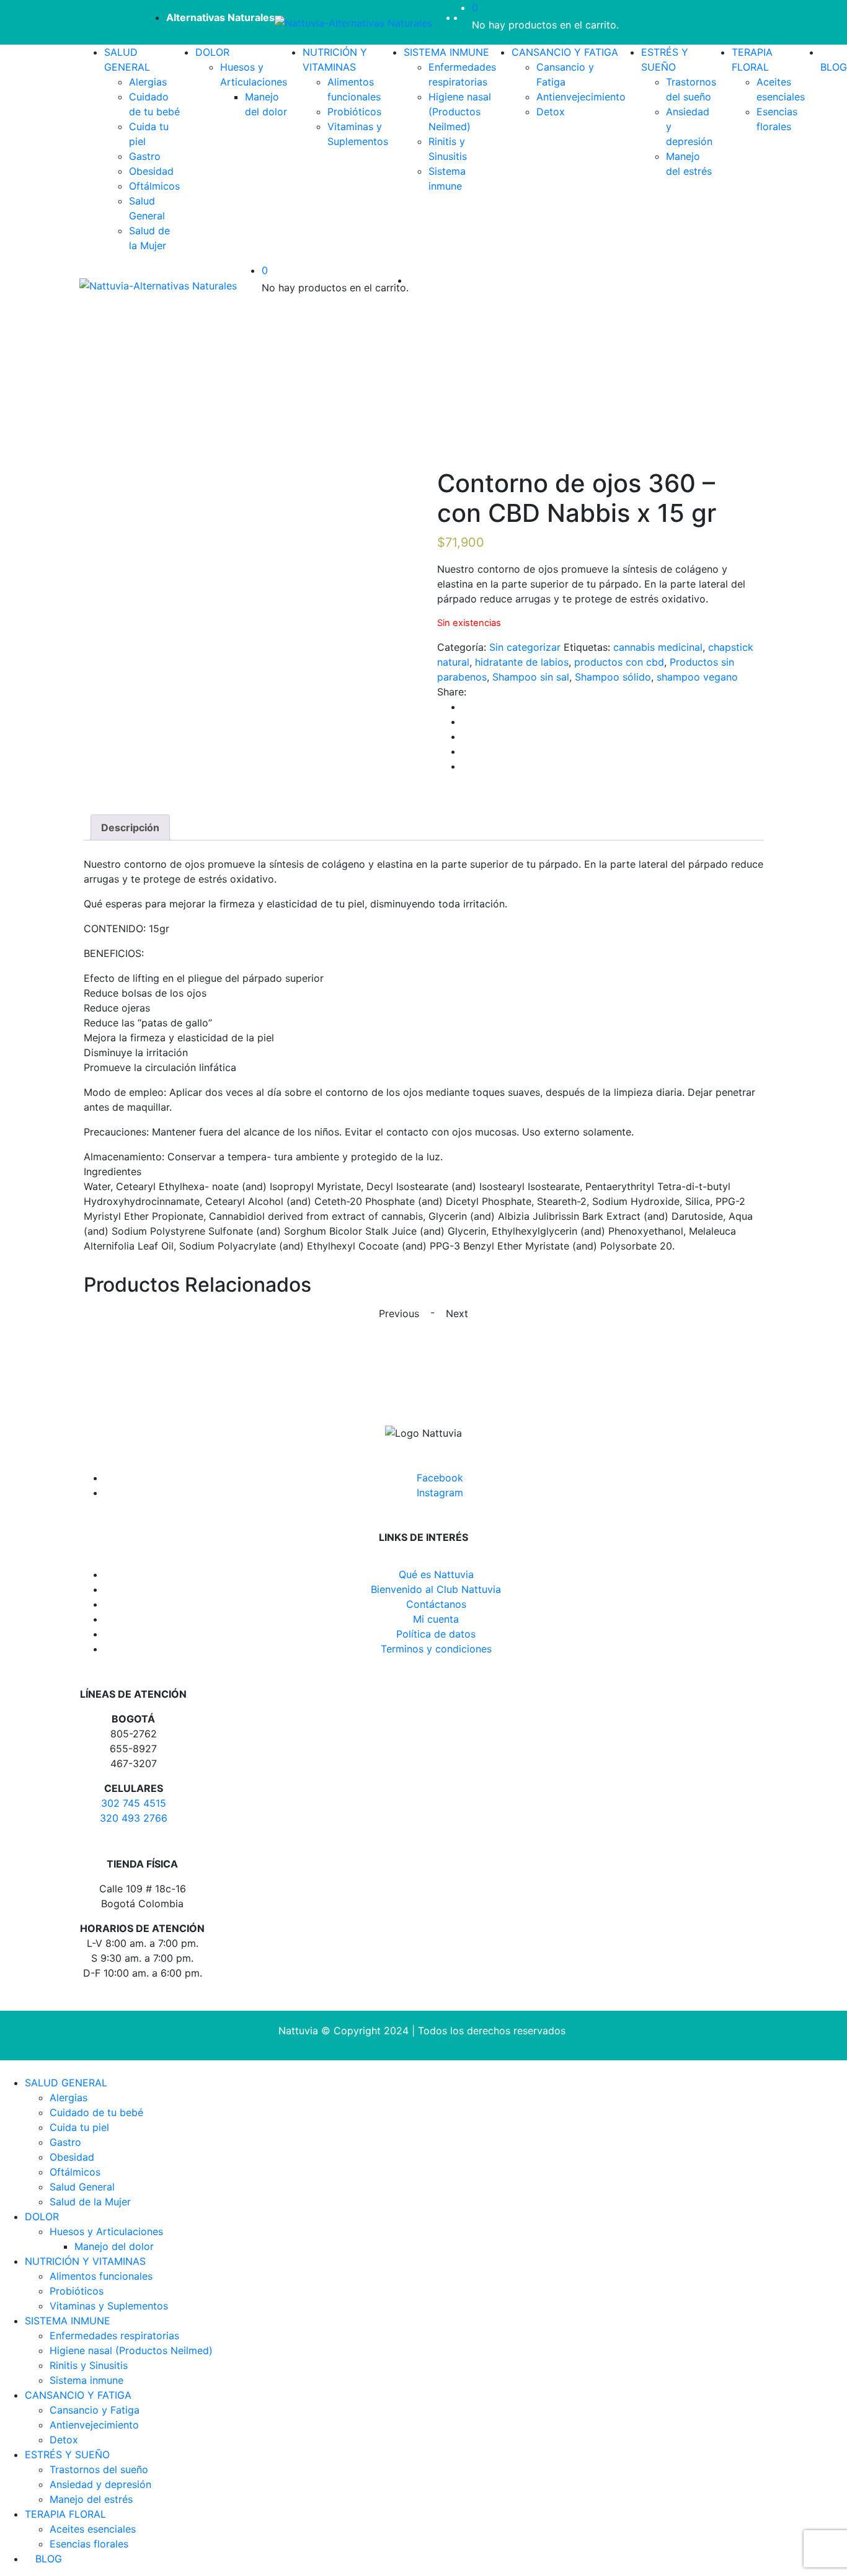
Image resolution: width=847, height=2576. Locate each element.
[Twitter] (466, 721)
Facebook (440, 1478)
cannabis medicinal (658, 647)
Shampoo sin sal (531, 677)
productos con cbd (619, 662)
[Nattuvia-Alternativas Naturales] (353, 22)
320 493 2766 (134, 1818)
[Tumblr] (466, 751)
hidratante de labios (522, 662)
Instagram (440, 1493)
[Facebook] (466, 707)
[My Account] (468, 17)
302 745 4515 (134, 1803)
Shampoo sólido (613, 677)
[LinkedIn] (466, 736)
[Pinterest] (466, 766)
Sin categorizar (525, 647)
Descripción (130, 827)
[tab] (130, 827)
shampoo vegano (697, 677)
